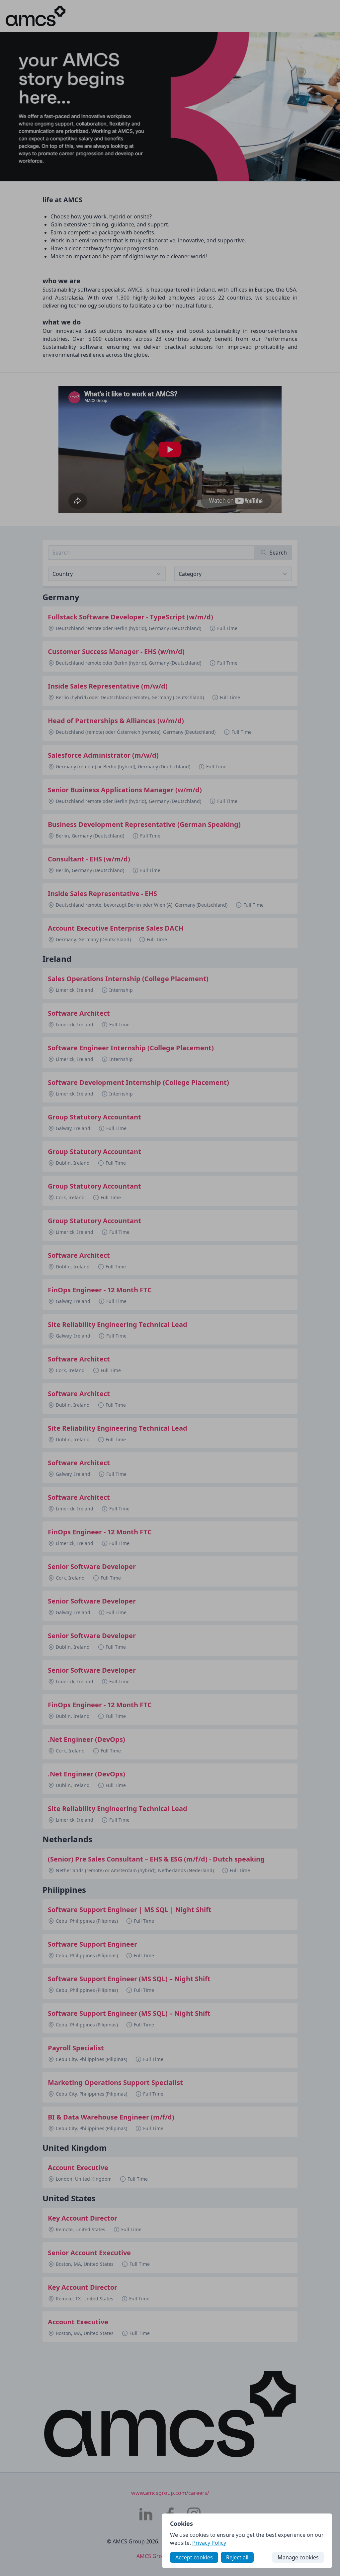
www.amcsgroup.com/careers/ (170, 2493)
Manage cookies (298, 2557)
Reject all (237, 2557)
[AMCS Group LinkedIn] (146, 2514)
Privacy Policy (209, 2543)
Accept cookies (194, 2557)
